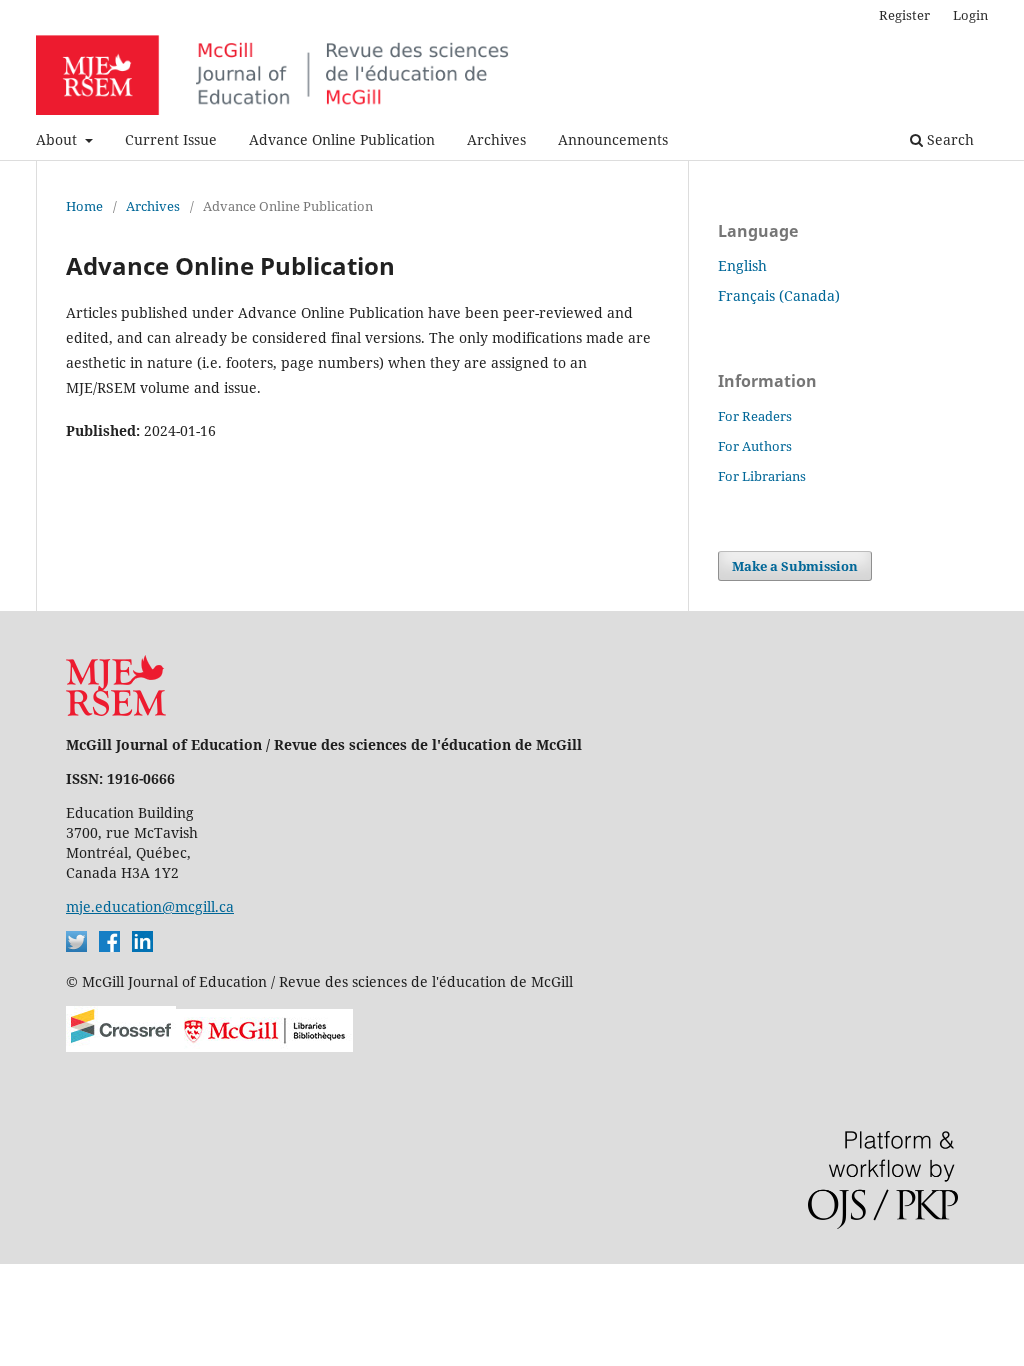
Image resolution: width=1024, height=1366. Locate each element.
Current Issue (171, 139)
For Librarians (762, 476)
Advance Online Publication (342, 139)
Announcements (613, 139)
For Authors (755, 446)
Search (948, 139)
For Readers (755, 416)
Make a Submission (795, 566)
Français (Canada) (779, 295)
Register (904, 15)
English (742, 265)
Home (84, 206)
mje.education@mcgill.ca (150, 906)
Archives (496, 139)
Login (970, 15)
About (58, 139)
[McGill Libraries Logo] (264, 1046)
